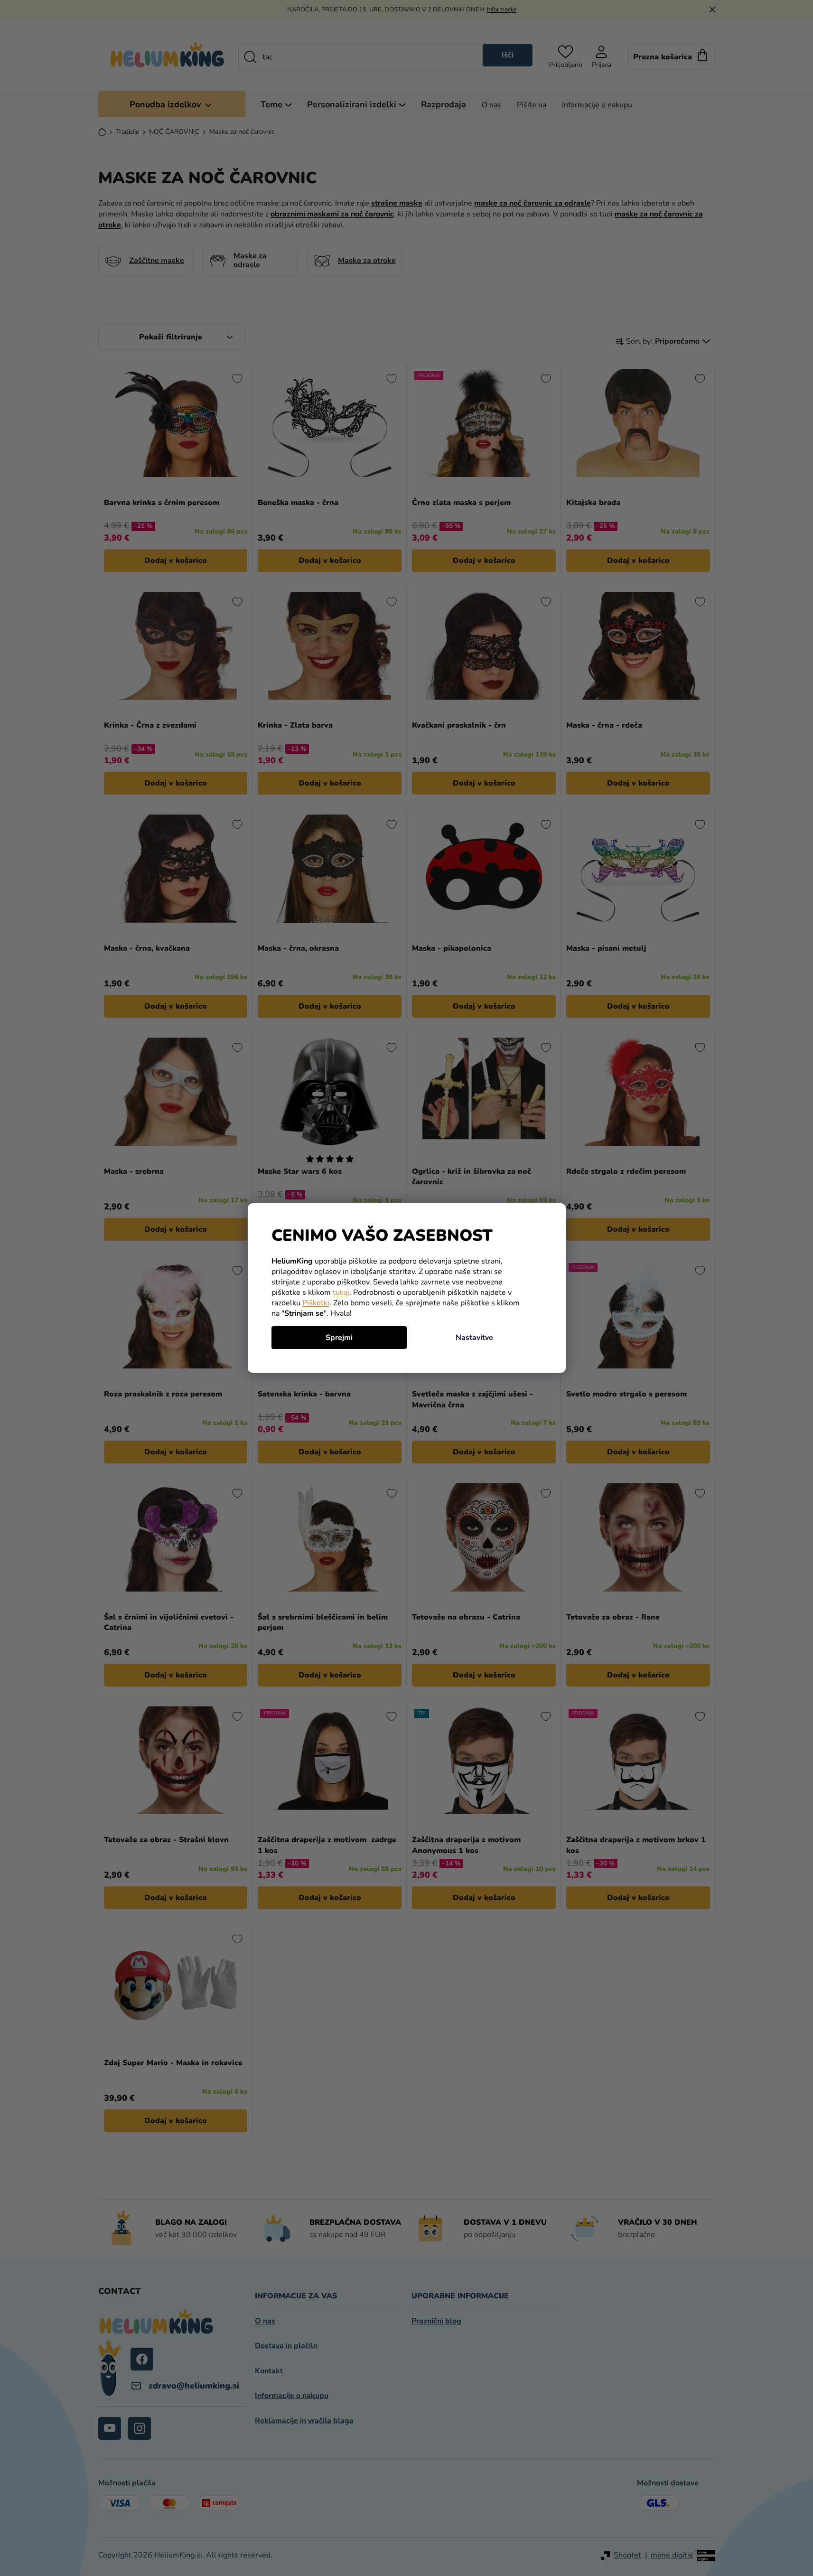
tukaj (341, 1293)
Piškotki (316, 1303)
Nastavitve (474, 1338)
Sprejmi (339, 1338)
